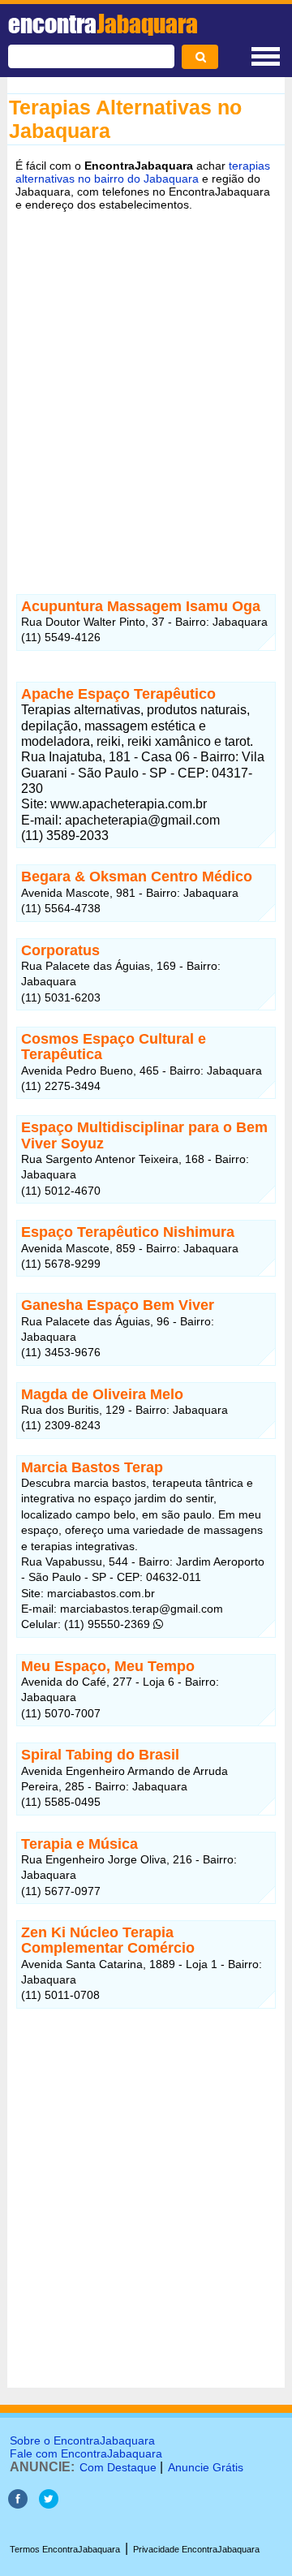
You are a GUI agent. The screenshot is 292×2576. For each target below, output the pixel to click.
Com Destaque (118, 2467)
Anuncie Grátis (206, 2467)
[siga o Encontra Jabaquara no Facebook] (18, 2504)
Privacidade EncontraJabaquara (196, 2549)
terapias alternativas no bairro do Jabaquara (143, 172)
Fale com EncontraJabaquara (86, 2453)
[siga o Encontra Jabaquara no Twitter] (49, 2504)
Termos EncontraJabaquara (65, 2549)
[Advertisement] (146, 390)
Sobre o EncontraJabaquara (82, 2440)
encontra (103, 24)
